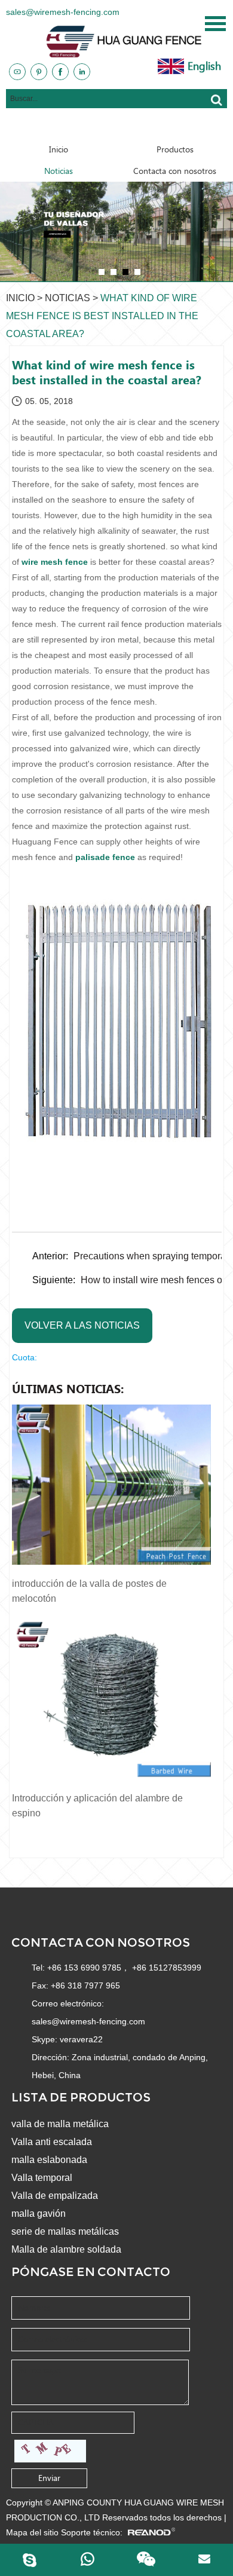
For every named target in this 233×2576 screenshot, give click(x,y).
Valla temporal (42, 2178)
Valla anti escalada (52, 2142)
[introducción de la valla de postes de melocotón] (111, 1485)
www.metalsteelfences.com (161, 127)
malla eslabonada (49, 2160)
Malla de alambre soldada (66, 2249)
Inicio (59, 149)
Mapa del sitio (32, 2532)
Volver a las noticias (82, 1325)
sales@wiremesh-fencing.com (63, 12)
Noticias (59, 171)
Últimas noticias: (68, 1389)
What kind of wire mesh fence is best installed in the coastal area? (102, 316)
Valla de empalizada (55, 2196)
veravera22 (81, 2039)
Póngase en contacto (91, 2272)
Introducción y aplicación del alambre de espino (97, 1806)
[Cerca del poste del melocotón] (116, 231)
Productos (175, 149)
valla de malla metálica (60, 2124)
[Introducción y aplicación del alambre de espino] (111, 1699)
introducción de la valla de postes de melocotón (89, 1591)
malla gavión (39, 2214)
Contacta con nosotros (175, 171)
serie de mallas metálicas (65, 2231)
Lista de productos (81, 2097)
